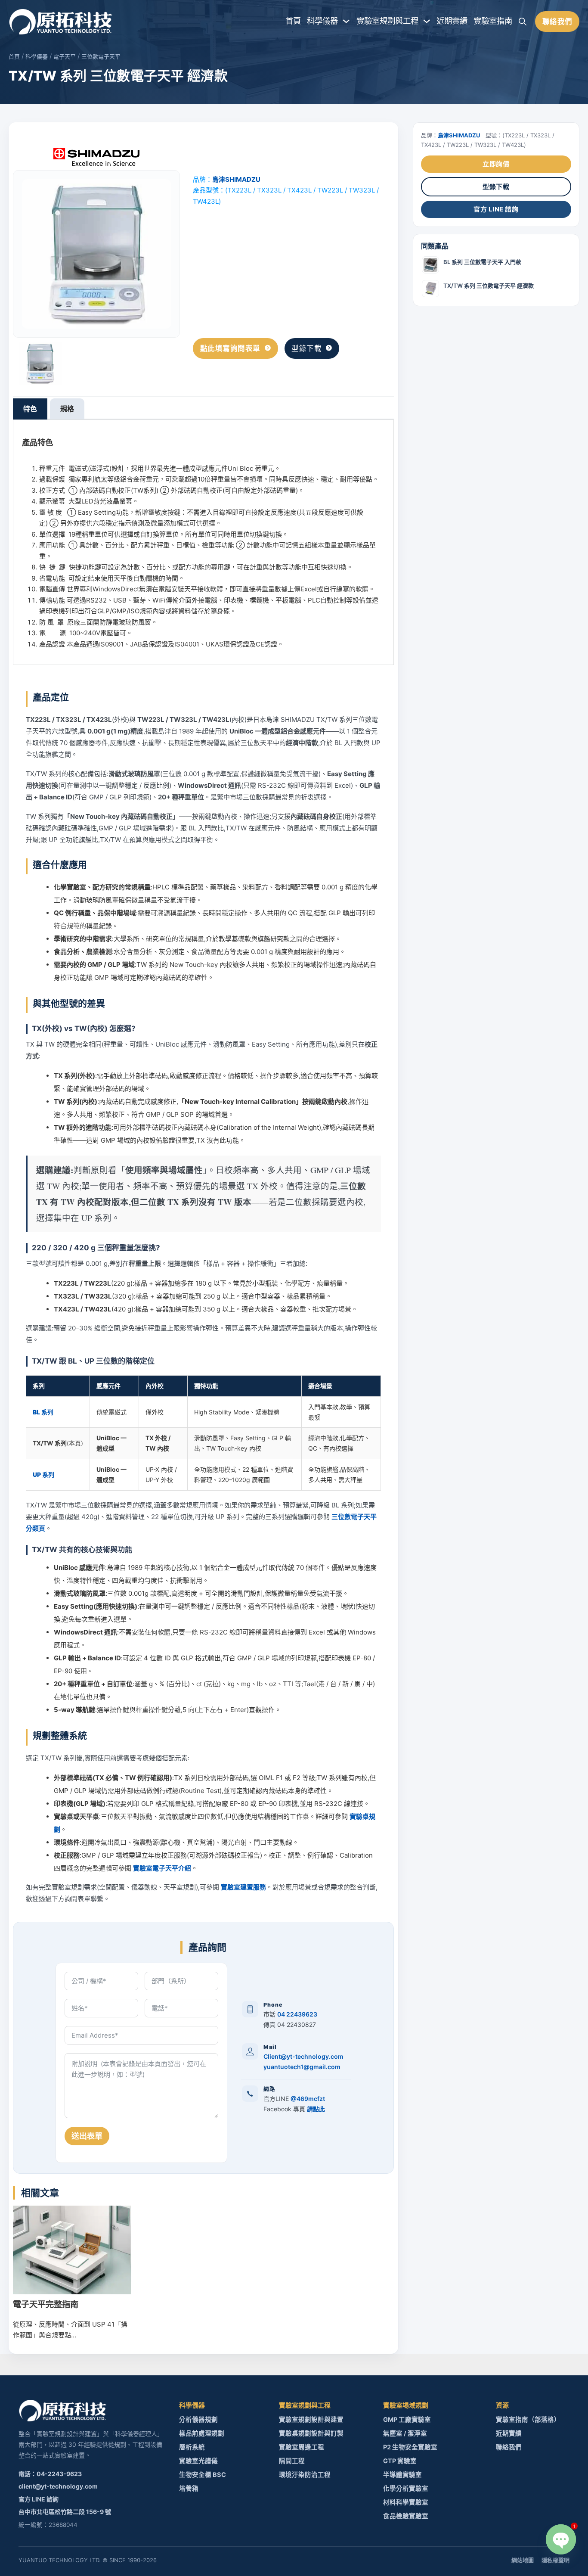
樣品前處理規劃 (202, 2433)
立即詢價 (496, 164)
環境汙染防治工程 (305, 2475)
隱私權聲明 (556, 2560)
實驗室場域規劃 (406, 2405)
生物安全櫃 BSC (203, 2475)
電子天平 (65, 56)
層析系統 (192, 2447)
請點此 (316, 2109)
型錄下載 (306, 348)
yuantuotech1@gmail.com (302, 2067)
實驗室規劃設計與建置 (311, 2420)
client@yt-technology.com (58, 2486)
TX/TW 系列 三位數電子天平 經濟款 (489, 286)
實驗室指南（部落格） (528, 2420)
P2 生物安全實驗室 (410, 2447)
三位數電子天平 (101, 56)
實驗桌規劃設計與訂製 (311, 2433)
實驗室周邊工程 (302, 2447)
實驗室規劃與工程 (387, 21)
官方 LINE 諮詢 (496, 209)
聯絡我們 (557, 22)
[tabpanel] (203, 542)
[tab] (30, 409)
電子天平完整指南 (46, 2304)
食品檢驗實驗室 (406, 2516)
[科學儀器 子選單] (346, 21)
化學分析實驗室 (406, 2489)
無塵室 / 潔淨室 (405, 2433)
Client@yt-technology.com (303, 2056)
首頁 (293, 21)
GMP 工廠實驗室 (407, 2420)
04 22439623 (297, 2014)
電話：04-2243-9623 (50, 2474)
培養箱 (189, 2489)
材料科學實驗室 (406, 2502)
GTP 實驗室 (400, 2461)
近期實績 (452, 21)
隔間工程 (292, 2461)
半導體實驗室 (402, 2475)
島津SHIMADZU (236, 179)
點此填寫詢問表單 (230, 348)
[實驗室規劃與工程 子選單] (427, 21)
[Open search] (523, 22)
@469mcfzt (308, 2099)
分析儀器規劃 (198, 2420)
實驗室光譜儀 (198, 2461)
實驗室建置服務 (243, 1887)
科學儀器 (322, 21)
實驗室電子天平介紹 (162, 1868)
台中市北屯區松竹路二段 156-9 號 (65, 2512)
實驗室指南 (493, 21)
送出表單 (87, 2136)
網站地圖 (523, 2560)
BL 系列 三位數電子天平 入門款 (482, 262)
